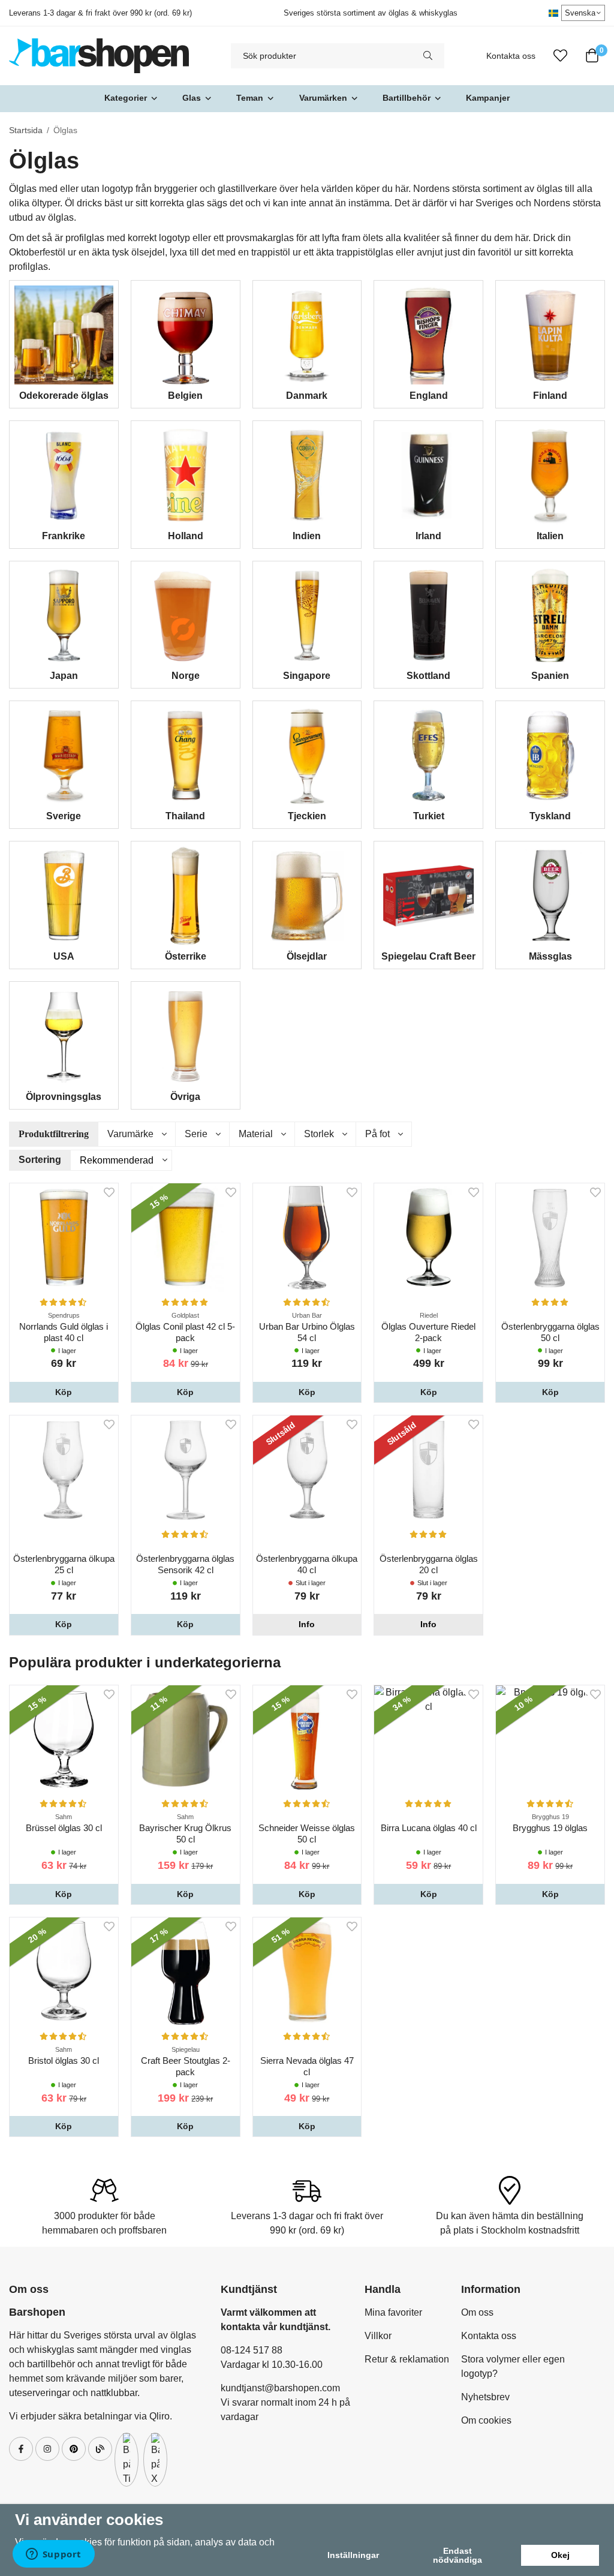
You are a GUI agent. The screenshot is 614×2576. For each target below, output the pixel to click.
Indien (307, 536)
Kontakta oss (511, 56)
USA (64, 956)
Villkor (378, 2336)
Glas (192, 98)
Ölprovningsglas (64, 1097)
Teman (250, 98)
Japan (64, 676)
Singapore (307, 676)
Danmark (307, 396)
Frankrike (64, 536)
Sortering (40, 1160)
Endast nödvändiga (458, 2555)
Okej (560, 2555)
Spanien (550, 676)
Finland (550, 396)
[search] (428, 56)
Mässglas (550, 956)
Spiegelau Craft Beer (428, 956)
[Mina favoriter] (560, 56)
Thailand (185, 816)
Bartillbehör (407, 98)
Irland (428, 536)
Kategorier (126, 98)
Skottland (428, 676)
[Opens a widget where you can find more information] (53, 2555)
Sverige (64, 816)
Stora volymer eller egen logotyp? (513, 2366)
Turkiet (429, 816)
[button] (64, 1392)
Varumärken (323, 98)
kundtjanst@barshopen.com (280, 2388)
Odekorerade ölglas (64, 396)
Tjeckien (307, 816)
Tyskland (550, 816)
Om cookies (486, 2420)
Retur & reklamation (407, 2359)
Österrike (186, 956)
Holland (186, 536)
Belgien (185, 396)
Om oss (477, 2312)
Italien (550, 536)
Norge (186, 676)
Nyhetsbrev (485, 2397)
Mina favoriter (393, 2312)
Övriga (185, 1097)
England (429, 396)
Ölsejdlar (307, 956)
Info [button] (307, 1624)
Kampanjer (488, 98)
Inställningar (353, 2555)
